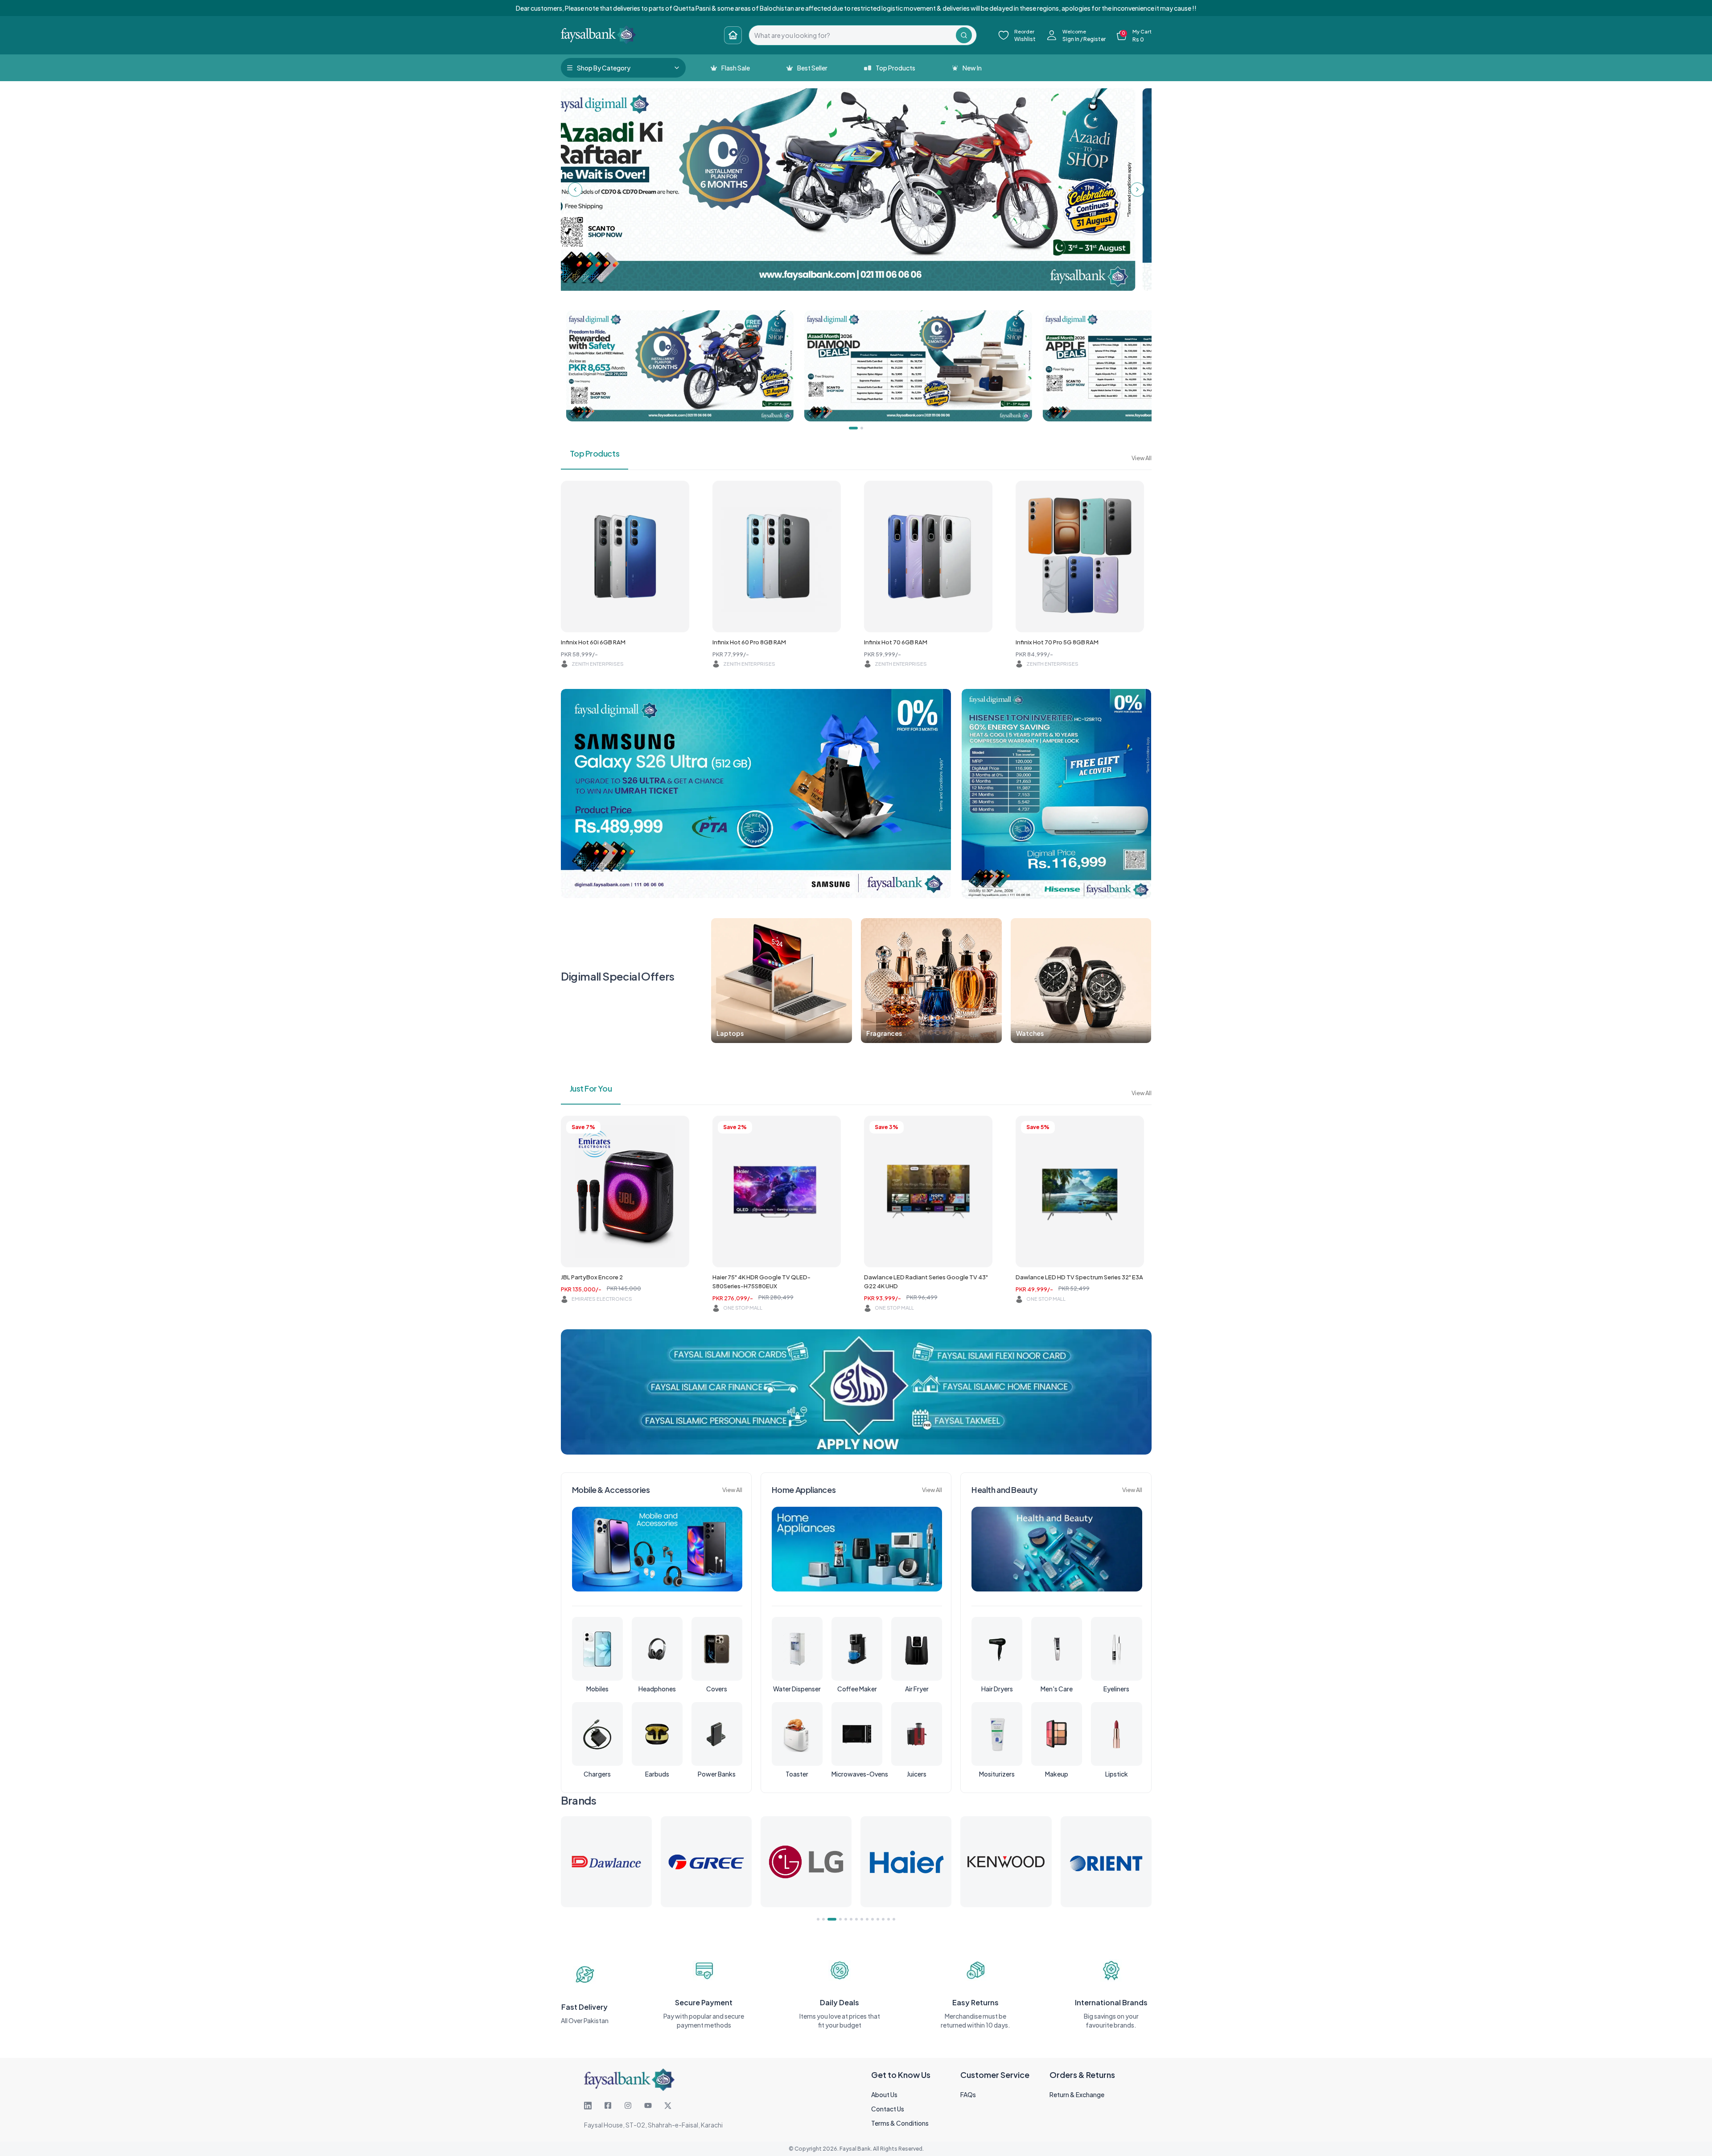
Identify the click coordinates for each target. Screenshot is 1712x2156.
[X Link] (668, 2106)
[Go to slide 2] (823, 1919)
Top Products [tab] (595, 453)
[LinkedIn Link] (588, 2106)
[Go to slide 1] (818, 1919)
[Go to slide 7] (856, 1919)
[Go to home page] (733, 35)
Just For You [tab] (591, 1088)
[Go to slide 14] (894, 1919)
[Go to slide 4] (834, 1919)
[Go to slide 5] (840, 1919)
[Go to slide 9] (867, 1919)
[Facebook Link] (608, 2106)
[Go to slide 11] (878, 1919)
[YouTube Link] (648, 2106)
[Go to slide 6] (848, 1919)
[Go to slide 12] (883, 1919)
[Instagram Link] (628, 2106)
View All (1142, 458)
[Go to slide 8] (862, 1919)
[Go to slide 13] (889, 1919)
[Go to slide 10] (872, 1919)
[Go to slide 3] (829, 1919)
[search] (852, 35)
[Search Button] (964, 35)
